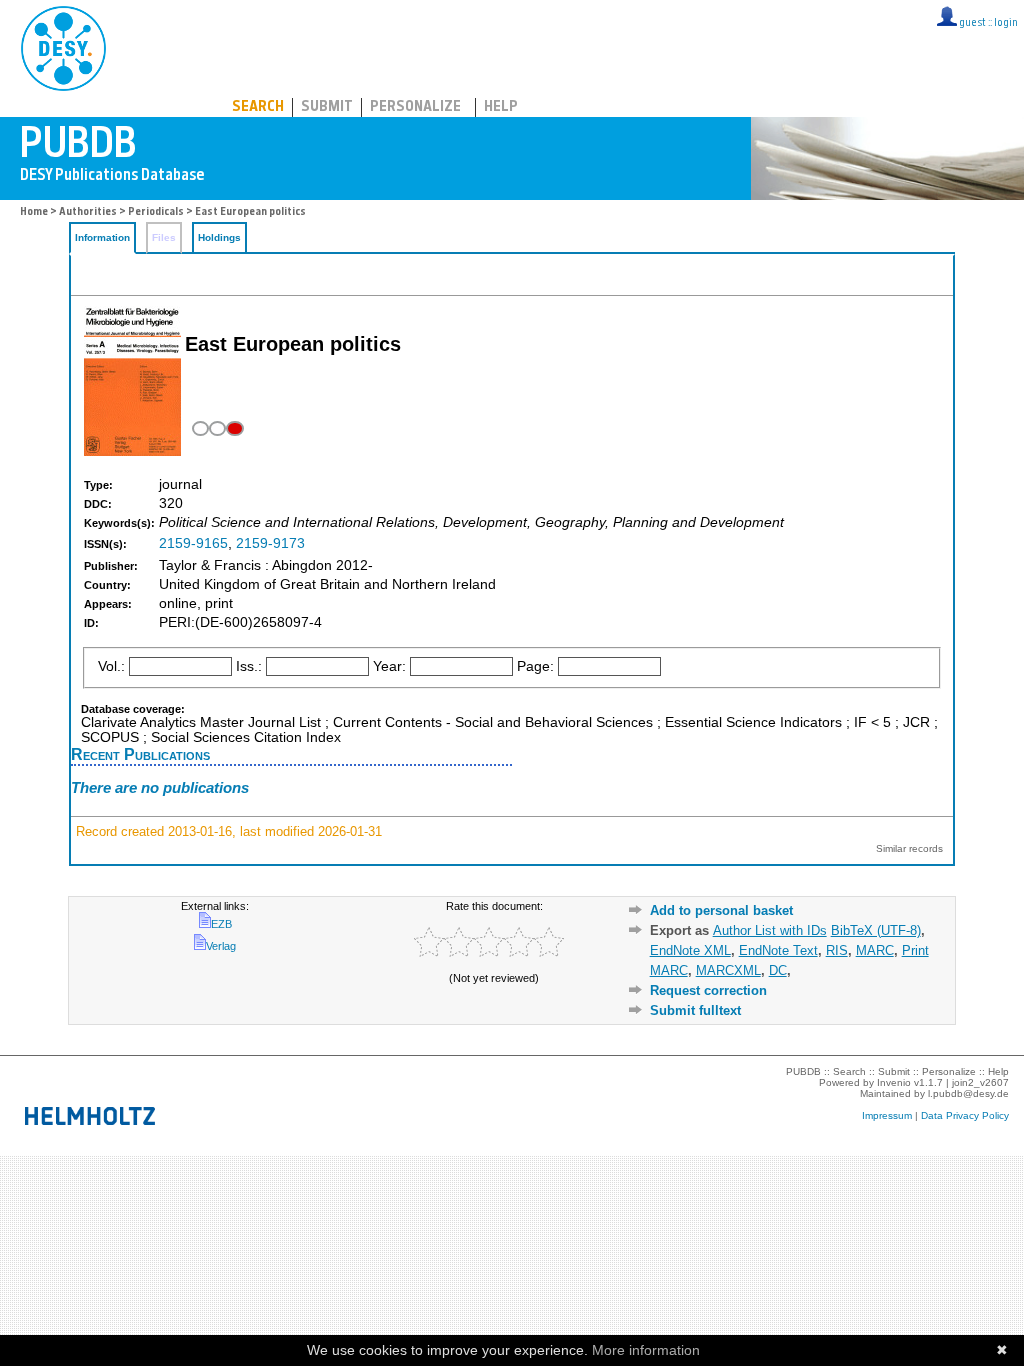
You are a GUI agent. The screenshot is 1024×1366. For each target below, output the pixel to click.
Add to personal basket (721, 910)
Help (501, 107)
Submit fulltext (695, 1010)
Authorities (88, 212)
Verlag (221, 946)
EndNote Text (778, 950)
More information (646, 1350)
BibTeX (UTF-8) (876, 930)
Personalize (415, 107)
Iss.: (249, 666)
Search (258, 107)
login (1006, 23)
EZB (221, 924)
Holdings (219, 237)
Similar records (909, 848)
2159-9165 (193, 543)
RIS (837, 950)
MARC (875, 950)
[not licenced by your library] (215, 428)
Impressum (887, 1115)
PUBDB (151, 45)
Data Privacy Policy (965, 1115)
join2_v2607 (980, 1082)
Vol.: (111, 666)
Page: (535, 666)
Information (102, 237)
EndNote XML (690, 950)
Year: (389, 666)
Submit (327, 107)
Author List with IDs (770, 930)
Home (34, 212)
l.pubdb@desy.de (968, 1093)
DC (778, 970)
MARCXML (728, 970)
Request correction (708, 990)
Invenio (894, 1082)
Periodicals (156, 212)
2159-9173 (270, 543)
